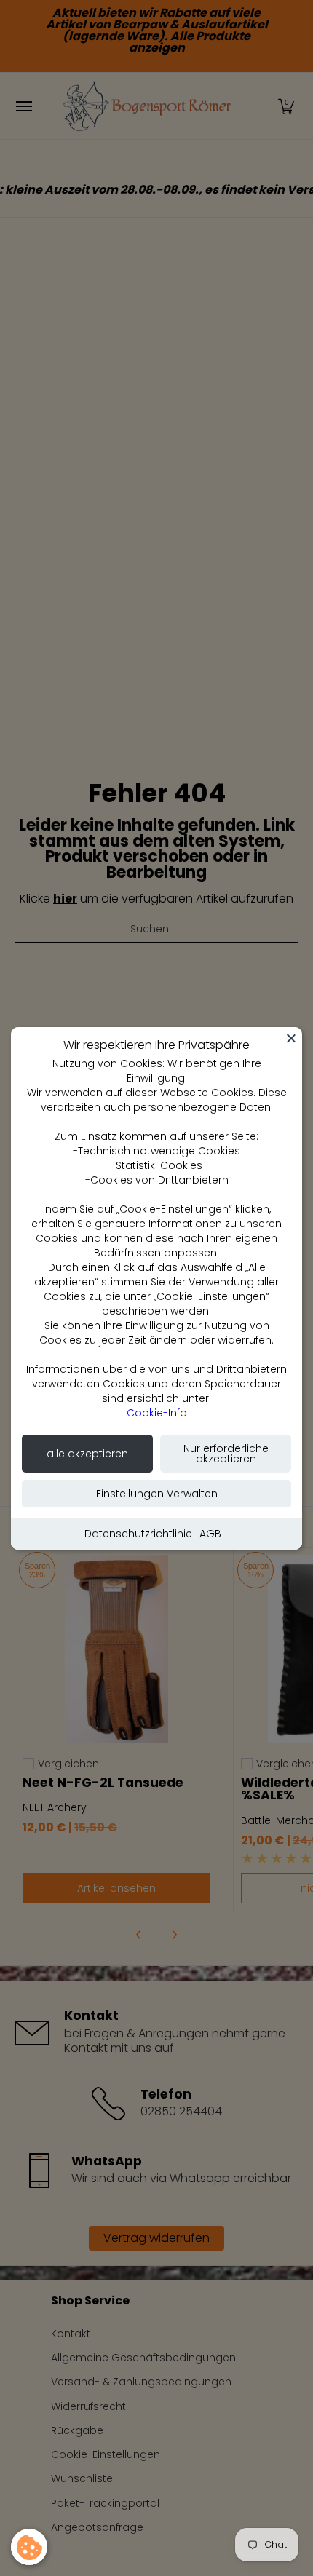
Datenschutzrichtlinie (138, 1534)
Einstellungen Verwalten (157, 1494)
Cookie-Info (157, 1413)
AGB (210, 1534)
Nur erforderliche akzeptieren (226, 1454)
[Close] (291, 1038)
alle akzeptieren (87, 1454)
